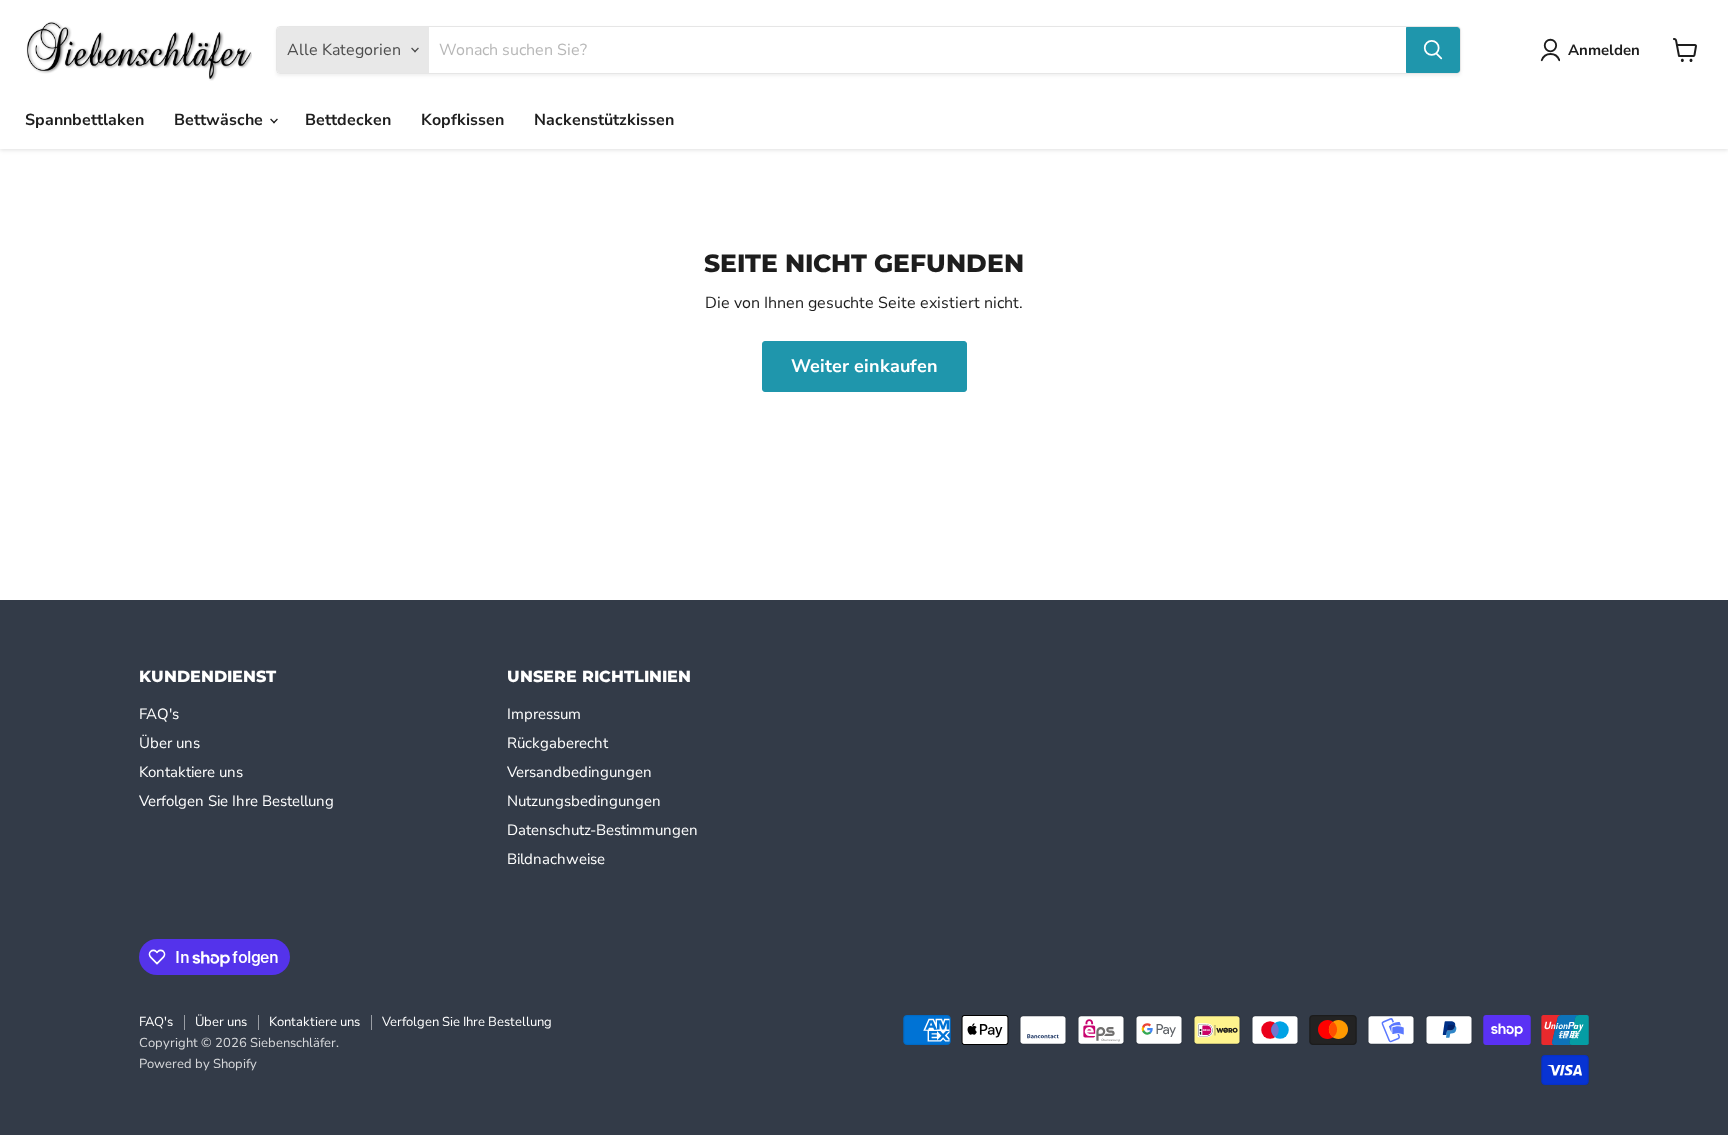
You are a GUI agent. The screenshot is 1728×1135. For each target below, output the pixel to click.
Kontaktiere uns (191, 772)
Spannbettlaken (84, 120)
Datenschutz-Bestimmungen (602, 830)
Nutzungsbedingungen (584, 801)
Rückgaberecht (557, 743)
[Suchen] (1433, 50)
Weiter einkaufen (864, 366)
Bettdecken (348, 120)
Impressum (544, 714)
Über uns (169, 743)
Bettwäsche (220, 120)
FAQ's (159, 714)
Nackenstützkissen (604, 120)
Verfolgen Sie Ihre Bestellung (236, 801)
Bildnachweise (556, 859)
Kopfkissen (462, 120)
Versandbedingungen (579, 772)
